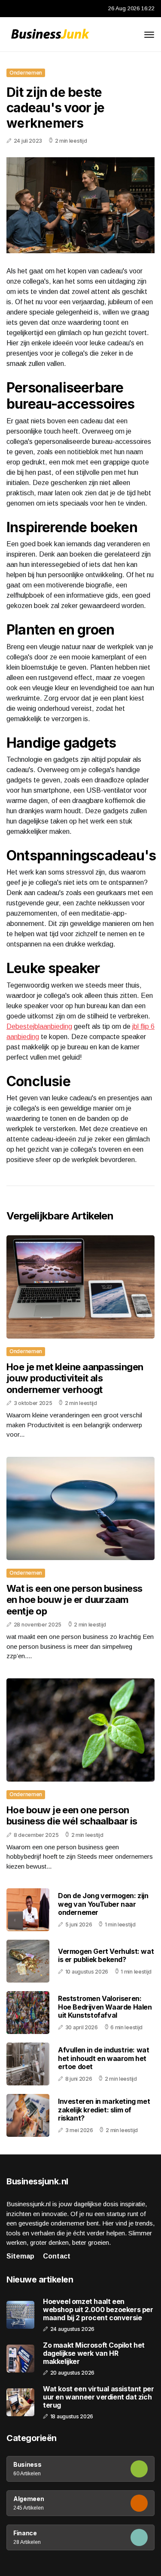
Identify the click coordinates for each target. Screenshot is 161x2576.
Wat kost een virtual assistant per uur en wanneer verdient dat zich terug (98, 2397)
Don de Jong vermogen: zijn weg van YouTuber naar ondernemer (103, 1904)
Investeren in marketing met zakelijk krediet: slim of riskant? (104, 2109)
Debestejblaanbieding (39, 1026)
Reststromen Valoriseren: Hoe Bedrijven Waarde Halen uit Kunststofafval (105, 2007)
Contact (57, 2256)
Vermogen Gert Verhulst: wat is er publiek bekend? (106, 1955)
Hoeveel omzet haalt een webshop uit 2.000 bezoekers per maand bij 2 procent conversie (98, 2310)
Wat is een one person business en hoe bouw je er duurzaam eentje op (74, 1600)
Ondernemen (26, 73)
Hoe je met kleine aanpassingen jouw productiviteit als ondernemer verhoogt (75, 1378)
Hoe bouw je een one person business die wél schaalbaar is (72, 1815)
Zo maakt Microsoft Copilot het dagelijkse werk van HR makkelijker (94, 2353)
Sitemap (20, 2256)
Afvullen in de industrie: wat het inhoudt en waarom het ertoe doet (103, 2058)
